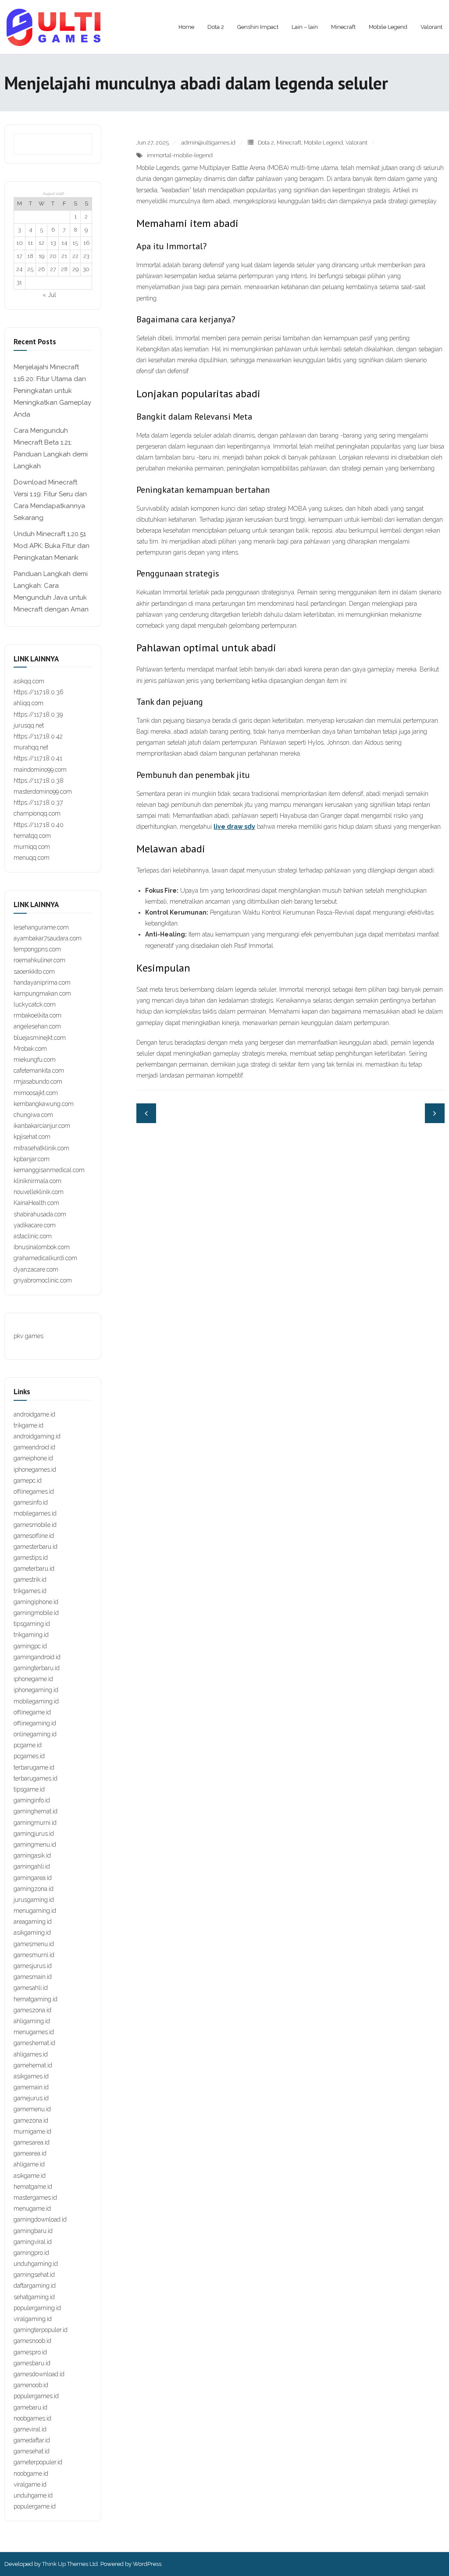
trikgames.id (30, 1591)
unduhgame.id (33, 2495)
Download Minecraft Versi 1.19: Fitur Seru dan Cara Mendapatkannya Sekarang (50, 500)
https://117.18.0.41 (38, 758)
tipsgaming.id (32, 1624)
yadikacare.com (35, 1225)
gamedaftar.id (32, 2440)
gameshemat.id (34, 2043)
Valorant (356, 143)
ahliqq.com (29, 703)
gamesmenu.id (34, 1944)
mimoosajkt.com (36, 1093)
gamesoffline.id (34, 1536)
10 (20, 243)
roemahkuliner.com (39, 960)
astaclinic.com (33, 1236)
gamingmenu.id (35, 1845)
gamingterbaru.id (37, 1668)
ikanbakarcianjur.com (42, 1126)
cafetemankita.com (39, 1071)
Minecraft (289, 143)
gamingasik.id (32, 1855)
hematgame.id (33, 2187)
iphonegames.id (35, 1470)
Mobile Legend (323, 143)
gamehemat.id (33, 2065)
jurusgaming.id (34, 1900)
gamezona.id (31, 2120)
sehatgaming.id (34, 2297)
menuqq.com (32, 858)
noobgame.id (31, 2474)
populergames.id (36, 2396)
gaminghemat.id (36, 1811)
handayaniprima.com (42, 982)
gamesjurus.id (33, 1966)
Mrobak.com (30, 1049)
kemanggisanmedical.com (49, 1170)
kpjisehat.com (32, 1137)
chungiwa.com (33, 1115)
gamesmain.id (33, 1977)
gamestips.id (31, 1558)
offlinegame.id (32, 1712)
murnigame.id (32, 2131)
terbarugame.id (34, 1767)
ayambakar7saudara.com (48, 938)
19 (41, 256)
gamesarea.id (32, 2142)
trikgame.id (29, 1425)
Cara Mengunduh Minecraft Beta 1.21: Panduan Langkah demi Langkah (51, 448)
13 (53, 243)
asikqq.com (29, 681)
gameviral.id (30, 2429)
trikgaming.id (31, 1635)
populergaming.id (37, 2308)
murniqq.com (32, 847)
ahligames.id (31, 2054)
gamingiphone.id (36, 1602)
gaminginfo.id (32, 1800)
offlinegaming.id (35, 1723)
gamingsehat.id (34, 2275)
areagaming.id (33, 1922)
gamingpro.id (31, 2253)
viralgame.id (30, 2484)
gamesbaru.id (32, 2363)
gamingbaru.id (33, 2231)
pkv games (29, 1336)
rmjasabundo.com (38, 1081)
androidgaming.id (37, 1436)
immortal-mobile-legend (180, 155)
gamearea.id (30, 2153)
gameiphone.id (33, 1458)
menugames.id (34, 2032)
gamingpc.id (30, 1646)
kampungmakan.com (42, 993)
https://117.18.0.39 (38, 714)
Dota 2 (266, 143)
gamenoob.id (31, 2385)
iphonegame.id (33, 1679)
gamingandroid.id (37, 1657)
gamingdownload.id (40, 2219)
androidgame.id (34, 1414)
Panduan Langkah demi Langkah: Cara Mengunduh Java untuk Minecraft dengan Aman (51, 592)
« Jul (49, 295)
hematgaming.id (36, 1999)
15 (75, 243)
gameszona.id (32, 2010)
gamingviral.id (33, 2242)
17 (20, 256)
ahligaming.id (32, 2021)
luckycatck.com (35, 1004)
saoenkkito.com (34, 972)
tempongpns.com (37, 949)
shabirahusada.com (40, 1214)
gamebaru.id (30, 2407)
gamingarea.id (33, 1878)
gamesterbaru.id (36, 1547)
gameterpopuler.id (38, 2462)
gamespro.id (30, 2352)
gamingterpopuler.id (41, 2330)
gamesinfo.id (31, 1502)
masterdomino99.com (43, 792)
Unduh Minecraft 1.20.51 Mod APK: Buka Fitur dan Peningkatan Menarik (52, 546)
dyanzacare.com (36, 1269)
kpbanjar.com (32, 1159)
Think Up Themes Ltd (70, 2564)
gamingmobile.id (36, 1613)
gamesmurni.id (34, 1955)
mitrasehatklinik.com (41, 1148)
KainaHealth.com (36, 1203)
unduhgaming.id (36, 2264)
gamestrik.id (30, 1580)
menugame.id (32, 2209)
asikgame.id (30, 2176)
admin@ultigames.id (208, 143)
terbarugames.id (36, 1778)
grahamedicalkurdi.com (45, 1258)
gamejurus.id (31, 2098)
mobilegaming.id (36, 1701)
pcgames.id (29, 1756)
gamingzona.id (34, 1889)
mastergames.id (35, 2198)
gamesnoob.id (32, 2341)
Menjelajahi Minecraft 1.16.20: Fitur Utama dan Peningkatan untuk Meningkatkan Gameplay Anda (52, 391)
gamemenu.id (32, 2109)
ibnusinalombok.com (42, 1247)
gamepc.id (28, 1481)
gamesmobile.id (35, 1525)
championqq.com (37, 813)
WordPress (147, 2564)
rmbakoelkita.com (37, 1015)
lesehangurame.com (41, 927)
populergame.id (35, 2506)
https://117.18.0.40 (39, 825)
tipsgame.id (29, 1789)
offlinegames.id (34, 1491)
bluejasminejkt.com (40, 1038)
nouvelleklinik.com (39, 1192)
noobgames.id (32, 2418)
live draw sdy (234, 827)
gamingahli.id (32, 1866)
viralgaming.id (33, 2319)
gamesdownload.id (39, 2374)
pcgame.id (28, 1745)
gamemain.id (31, 2087)
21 (64, 256)
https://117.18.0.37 (38, 802)
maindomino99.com (40, 770)
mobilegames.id (35, 1513)
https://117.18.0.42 (38, 736)
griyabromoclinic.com (43, 1280)
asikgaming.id (32, 1933)
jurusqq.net (29, 725)
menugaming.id (35, 1911)
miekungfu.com (35, 1060)
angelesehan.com (37, 1026)
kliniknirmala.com (37, 1181)
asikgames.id (31, 2076)
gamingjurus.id (34, 1834)
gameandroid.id (34, 1447)
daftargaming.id (35, 2286)
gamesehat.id (32, 2451)
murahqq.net (31, 747)
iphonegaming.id (36, 1690)
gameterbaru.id (34, 1569)
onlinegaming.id (35, 1734)
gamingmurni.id (35, 1823)
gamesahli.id (31, 1988)
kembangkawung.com (44, 1104)
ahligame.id (29, 2164)
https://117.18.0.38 (39, 781)
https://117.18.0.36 (39, 692)
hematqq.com (32, 836)
